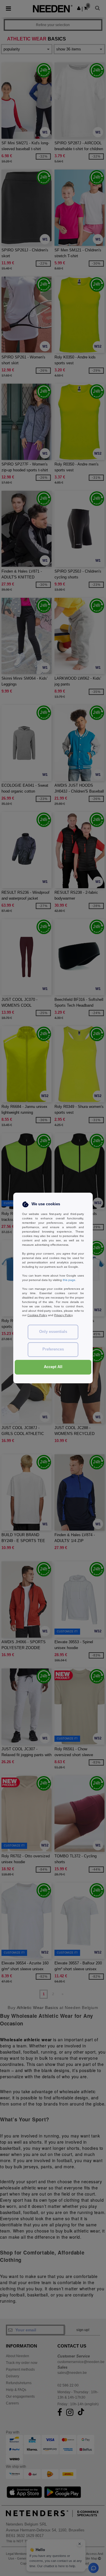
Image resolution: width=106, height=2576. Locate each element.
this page (69, 1280)
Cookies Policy (37, 1315)
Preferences (53, 1349)
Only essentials (53, 1332)
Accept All (53, 1367)
